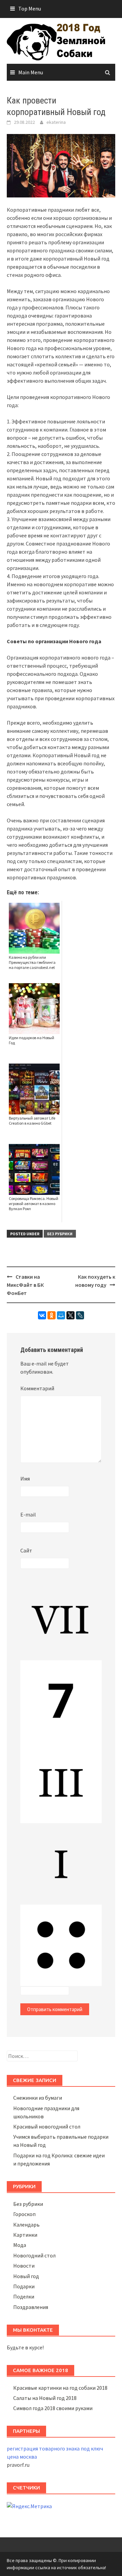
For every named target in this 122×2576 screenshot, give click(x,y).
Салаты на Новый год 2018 (45, 2398)
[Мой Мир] (61, 1315)
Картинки (25, 2235)
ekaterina (56, 122)
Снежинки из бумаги (38, 2098)
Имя (25, 1478)
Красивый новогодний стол (47, 2126)
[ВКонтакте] (42, 1315)
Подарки (24, 2286)
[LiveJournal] (80, 1315)
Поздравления (31, 2307)
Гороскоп (24, 2214)
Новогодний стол (34, 2255)
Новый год (26, 2276)
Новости (24, 2266)
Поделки (24, 2296)
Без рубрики (60, 1234)
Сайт (26, 1550)
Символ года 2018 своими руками (53, 2408)
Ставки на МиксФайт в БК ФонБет (25, 1285)
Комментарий (37, 1388)
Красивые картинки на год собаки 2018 (60, 2388)
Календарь (26, 2225)
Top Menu (30, 8)
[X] (70, 1315)
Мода (20, 2245)
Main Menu (31, 72)
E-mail (28, 1514)
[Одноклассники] (52, 1315)
